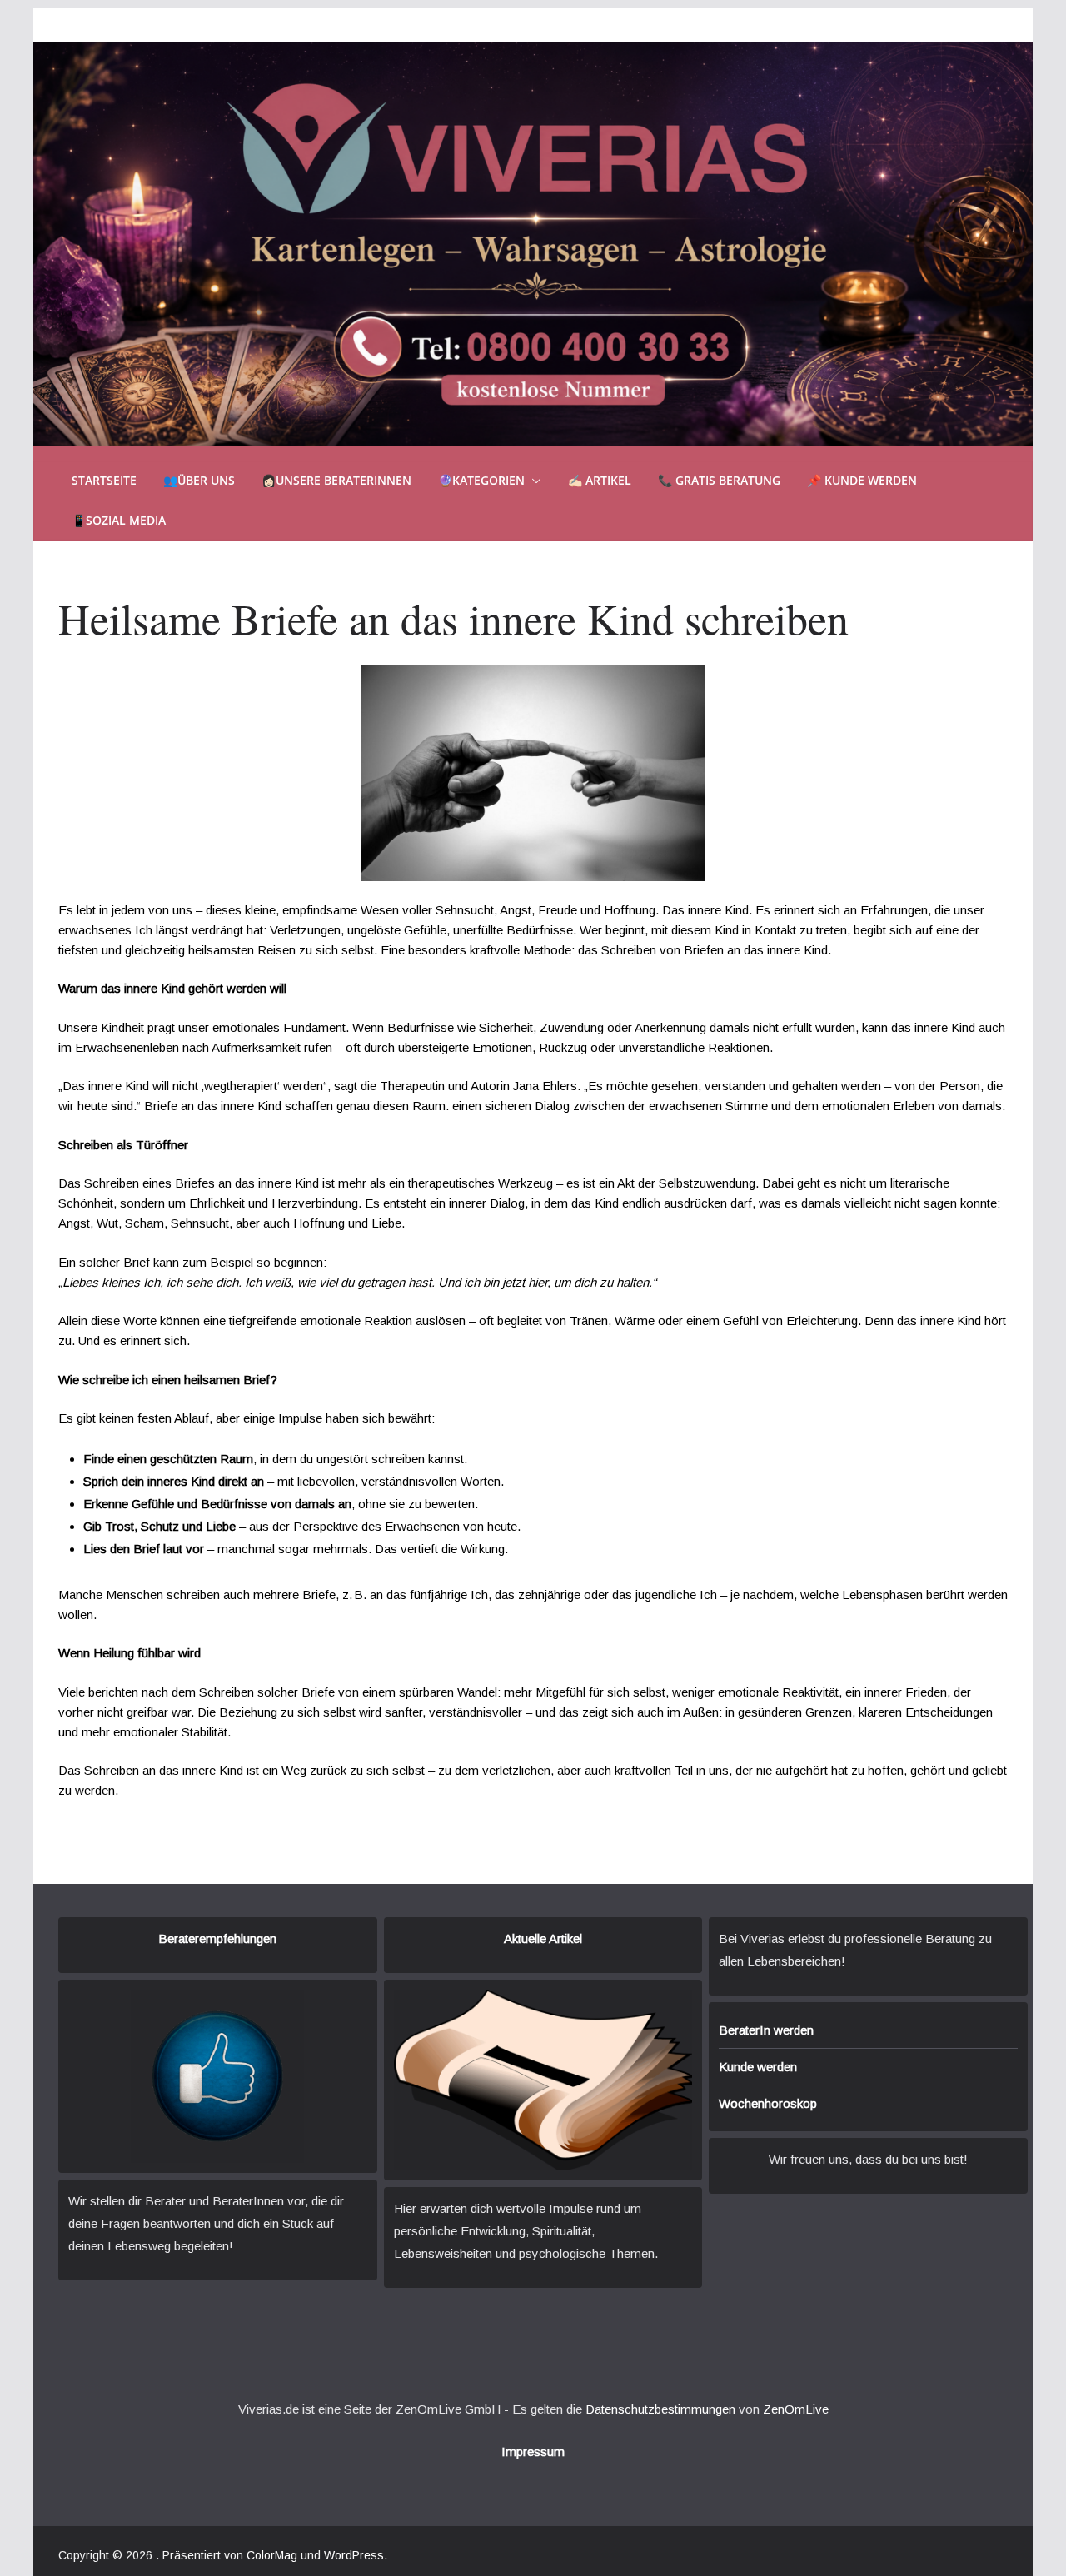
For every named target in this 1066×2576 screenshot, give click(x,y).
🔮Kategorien (481, 480)
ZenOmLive (796, 2409)
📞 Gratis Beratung (719, 480)
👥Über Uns (199, 480)
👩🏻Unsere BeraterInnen (336, 480)
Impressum (533, 2451)
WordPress (354, 2555)
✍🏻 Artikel (600, 480)
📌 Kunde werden (862, 480)
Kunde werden (758, 2067)
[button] (533, 481)
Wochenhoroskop (768, 2103)
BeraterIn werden (766, 2030)
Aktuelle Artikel (543, 1938)
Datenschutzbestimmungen (660, 2409)
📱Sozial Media (119, 520)
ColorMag (272, 2555)
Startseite (104, 480)
